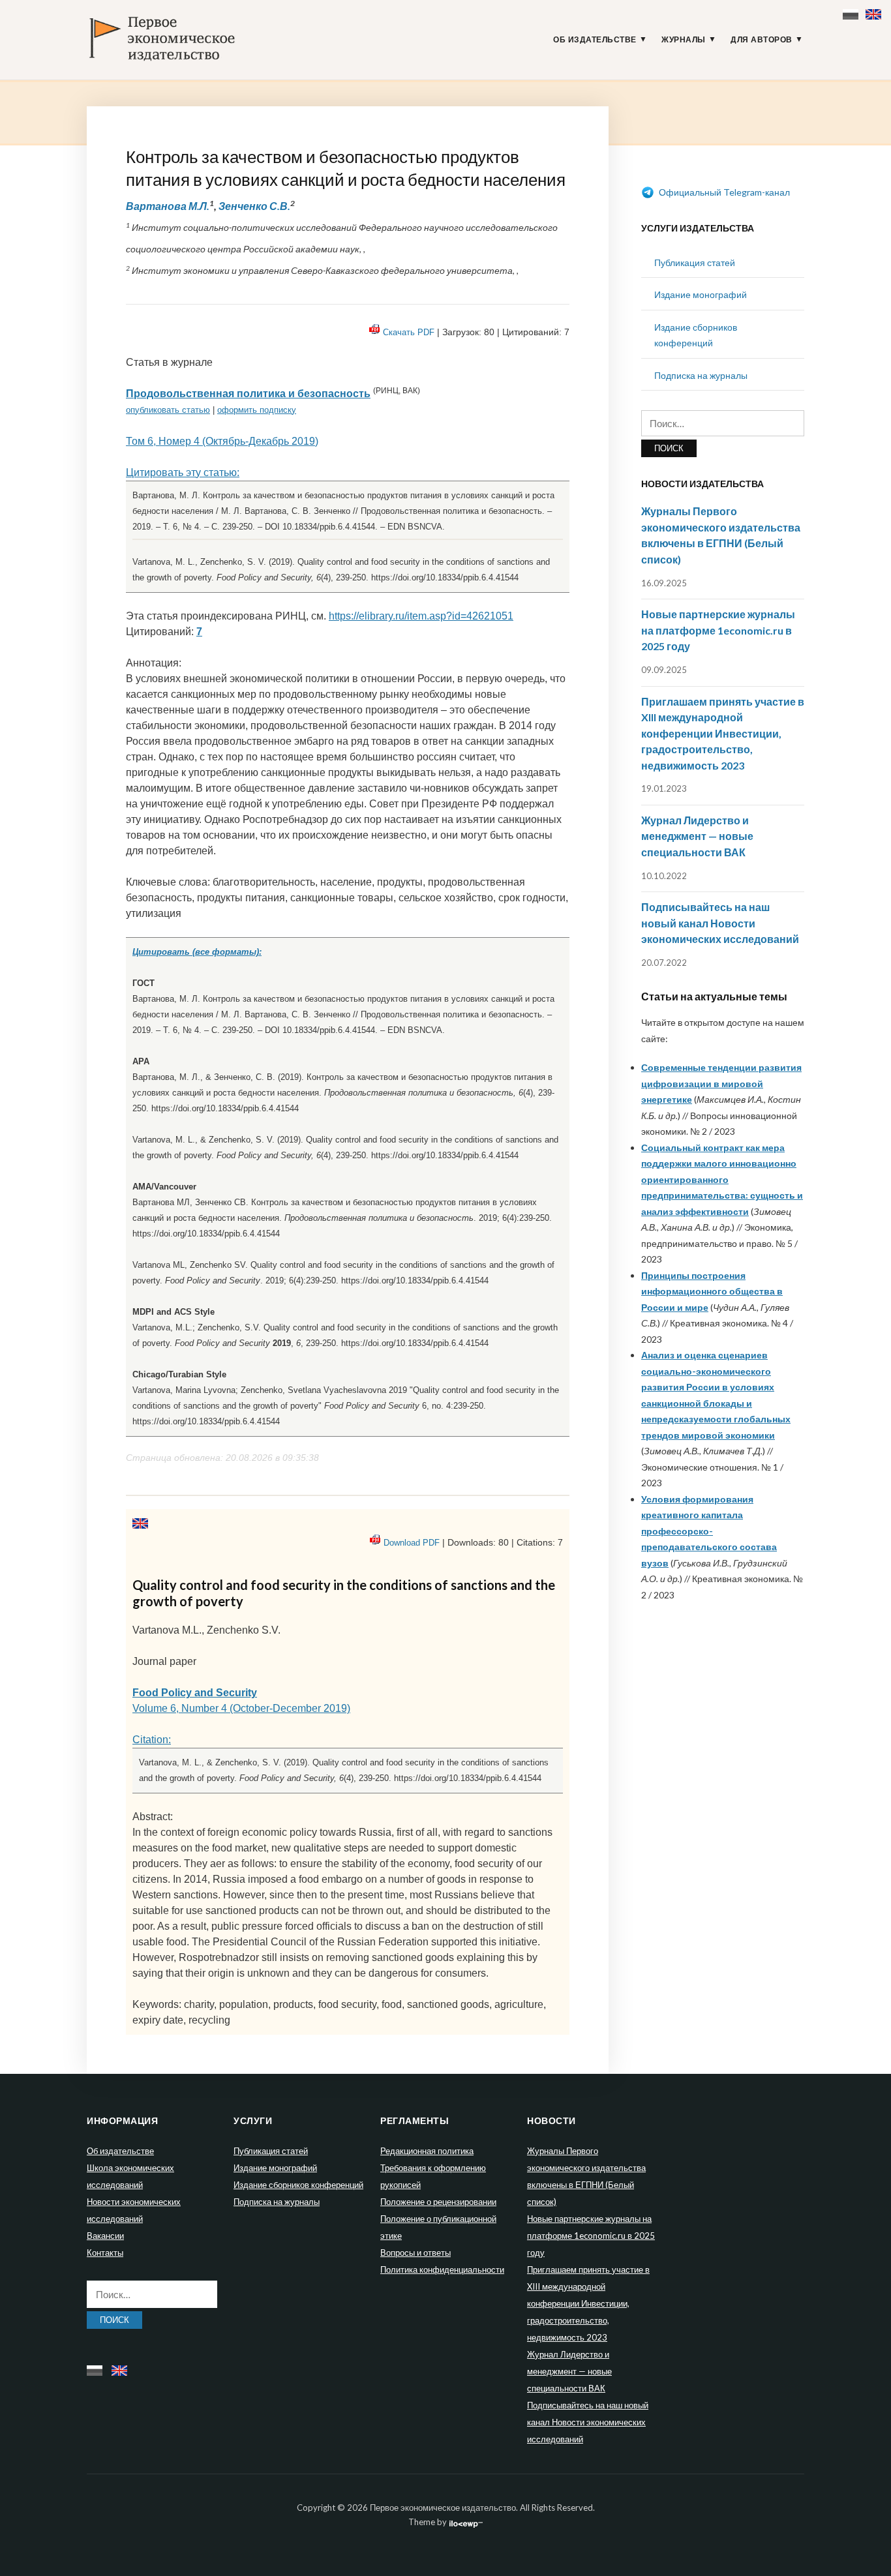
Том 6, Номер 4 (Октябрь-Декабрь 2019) (222, 441)
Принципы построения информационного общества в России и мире (712, 1291)
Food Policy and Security (195, 1693)
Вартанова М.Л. (168, 206)
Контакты (105, 2253)
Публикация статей (695, 262)
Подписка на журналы (701, 375)
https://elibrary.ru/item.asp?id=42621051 (421, 616)
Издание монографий (701, 294)
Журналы (684, 40)
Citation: (152, 1740)
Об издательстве (595, 40)
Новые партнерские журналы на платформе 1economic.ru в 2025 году (718, 630)
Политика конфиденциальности (442, 2269)
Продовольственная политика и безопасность (248, 394)
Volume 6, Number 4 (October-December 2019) (241, 1708)
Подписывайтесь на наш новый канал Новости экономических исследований (720, 923)
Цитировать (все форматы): (197, 952)
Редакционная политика (427, 2151)
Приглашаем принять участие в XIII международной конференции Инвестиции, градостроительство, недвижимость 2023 (723, 733)
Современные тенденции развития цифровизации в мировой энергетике (721, 1083)
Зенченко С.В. (254, 206)
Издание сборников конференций (298, 2185)
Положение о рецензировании (438, 2202)
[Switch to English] (875, 11)
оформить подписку (257, 410)
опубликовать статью (168, 410)
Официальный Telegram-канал (723, 192)
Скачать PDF (409, 332)
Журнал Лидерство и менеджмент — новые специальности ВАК (697, 836)
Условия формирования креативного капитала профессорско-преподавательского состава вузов (709, 1531)
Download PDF (412, 1543)
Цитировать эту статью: (183, 472)
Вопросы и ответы (415, 2253)
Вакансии (105, 2236)
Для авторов (762, 40)
